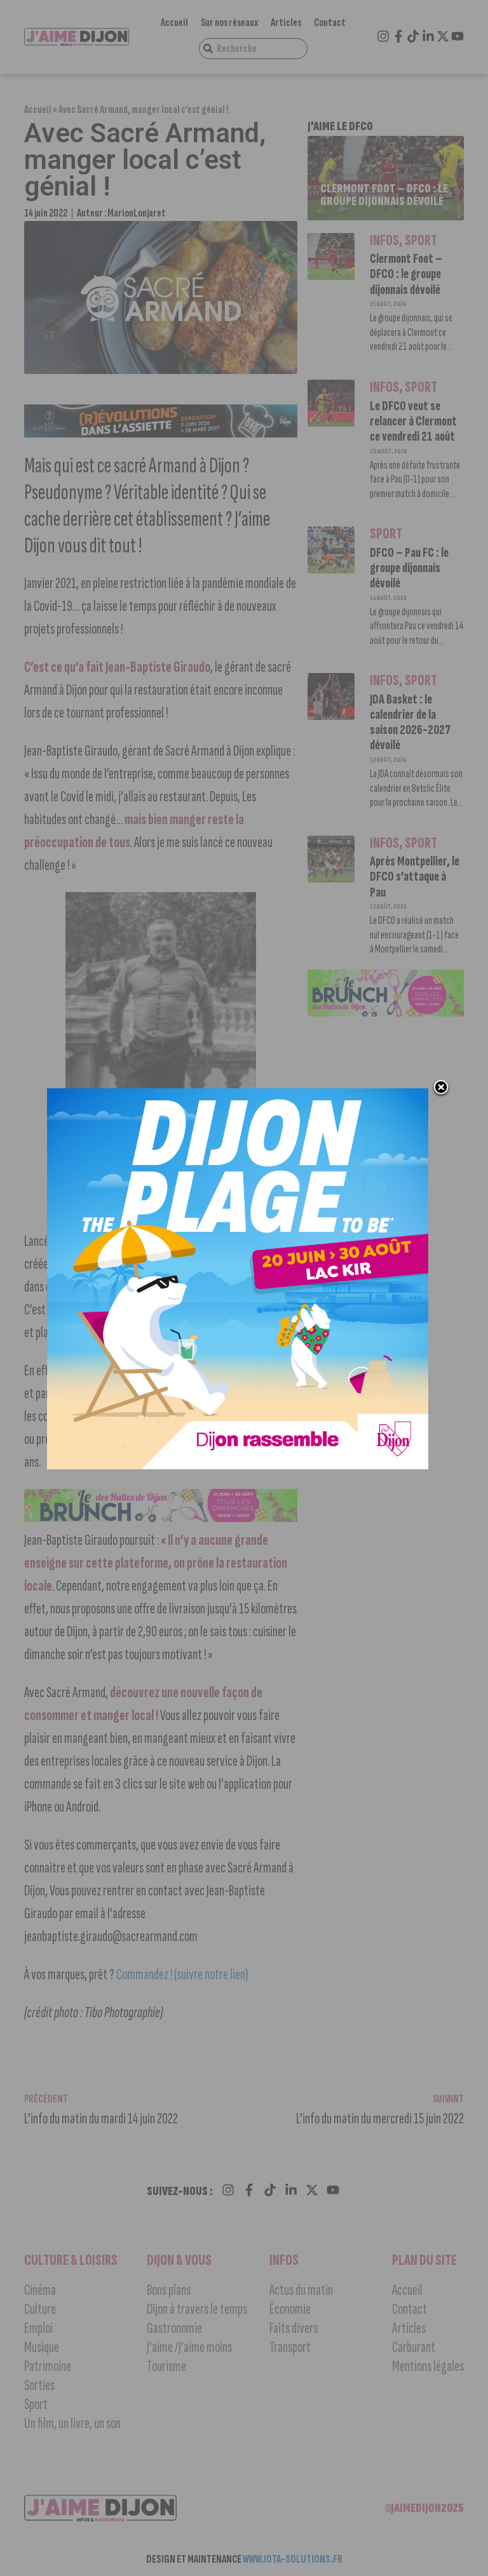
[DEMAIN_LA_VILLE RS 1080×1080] (238, 1465)
